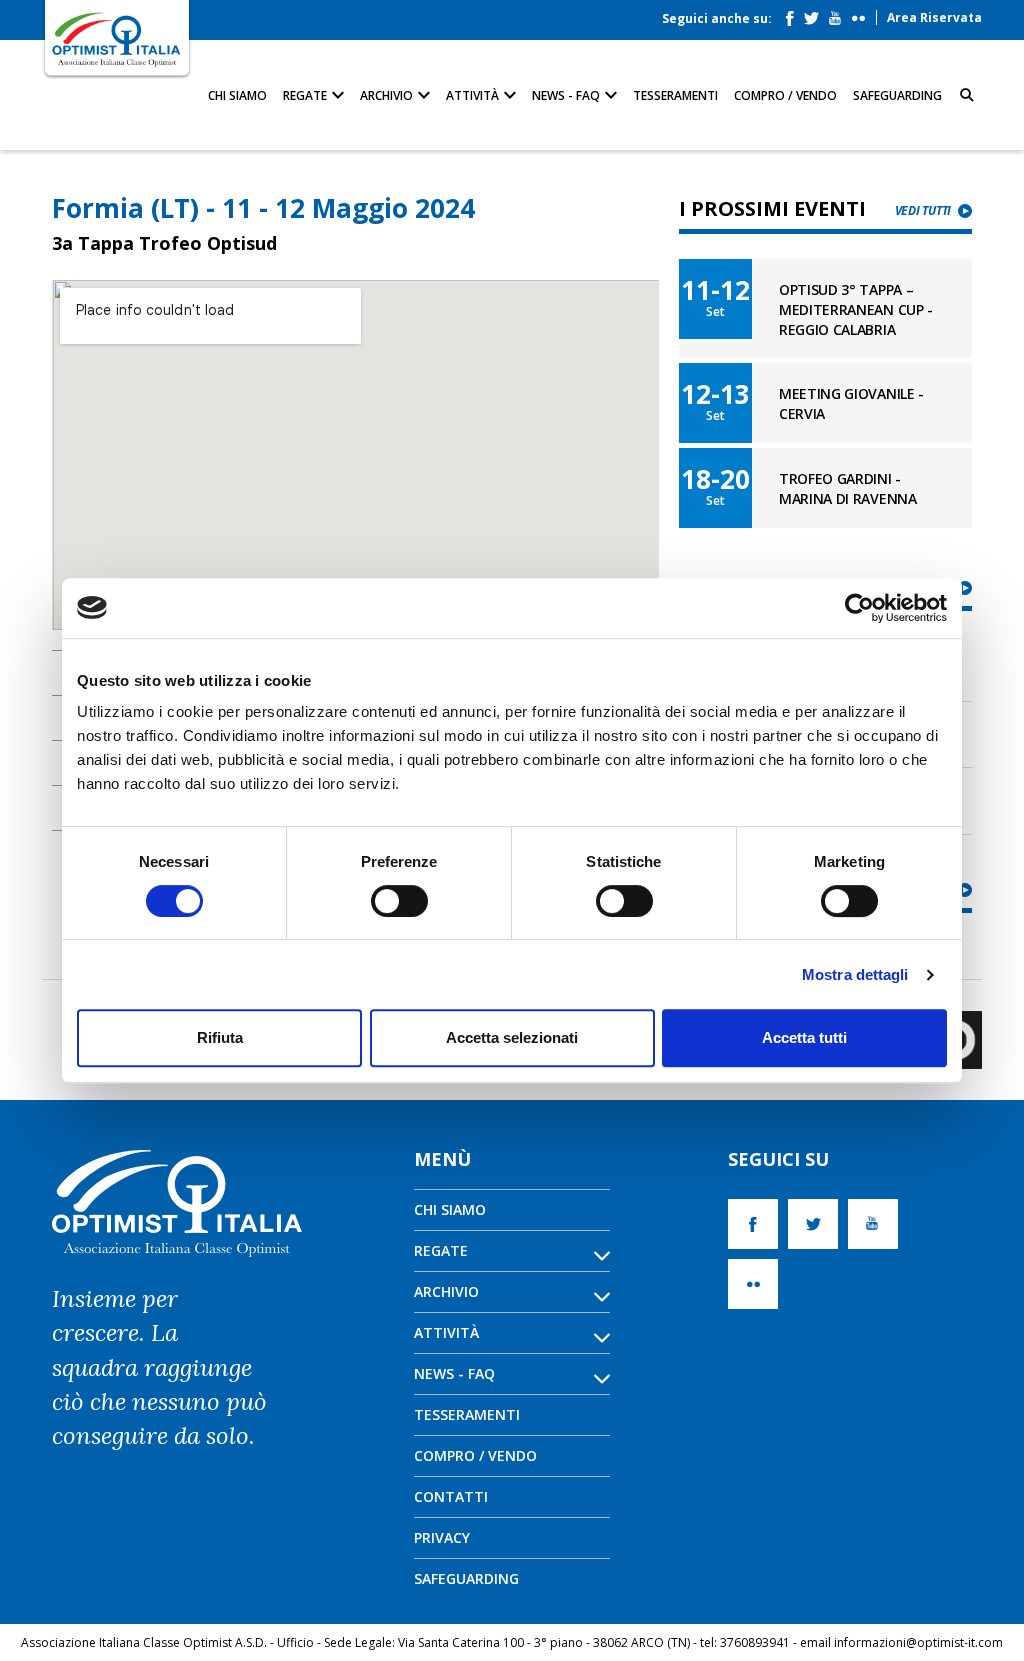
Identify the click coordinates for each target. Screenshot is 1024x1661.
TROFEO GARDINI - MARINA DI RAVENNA (848, 488)
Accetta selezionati (512, 1037)
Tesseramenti (675, 95)
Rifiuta (220, 1037)
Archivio (388, 95)
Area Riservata (934, 17)
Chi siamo (237, 95)
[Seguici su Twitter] (816, 13)
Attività (474, 95)
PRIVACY (442, 1537)
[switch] (399, 901)
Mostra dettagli (855, 974)
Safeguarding (897, 95)
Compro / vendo (785, 95)
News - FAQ (567, 95)
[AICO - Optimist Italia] (117, 38)
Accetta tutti (804, 1037)
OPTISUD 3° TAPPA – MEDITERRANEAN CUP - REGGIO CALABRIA (856, 309)
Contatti (451, 1496)
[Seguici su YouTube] (840, 13)
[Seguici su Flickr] (863, 13)
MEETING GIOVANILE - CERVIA (851, 403)
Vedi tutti (923, 210)
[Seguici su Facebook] (795, 13)
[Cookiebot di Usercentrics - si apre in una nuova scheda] (859, 608)
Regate (306, 95)
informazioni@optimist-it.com (918, 1642)
